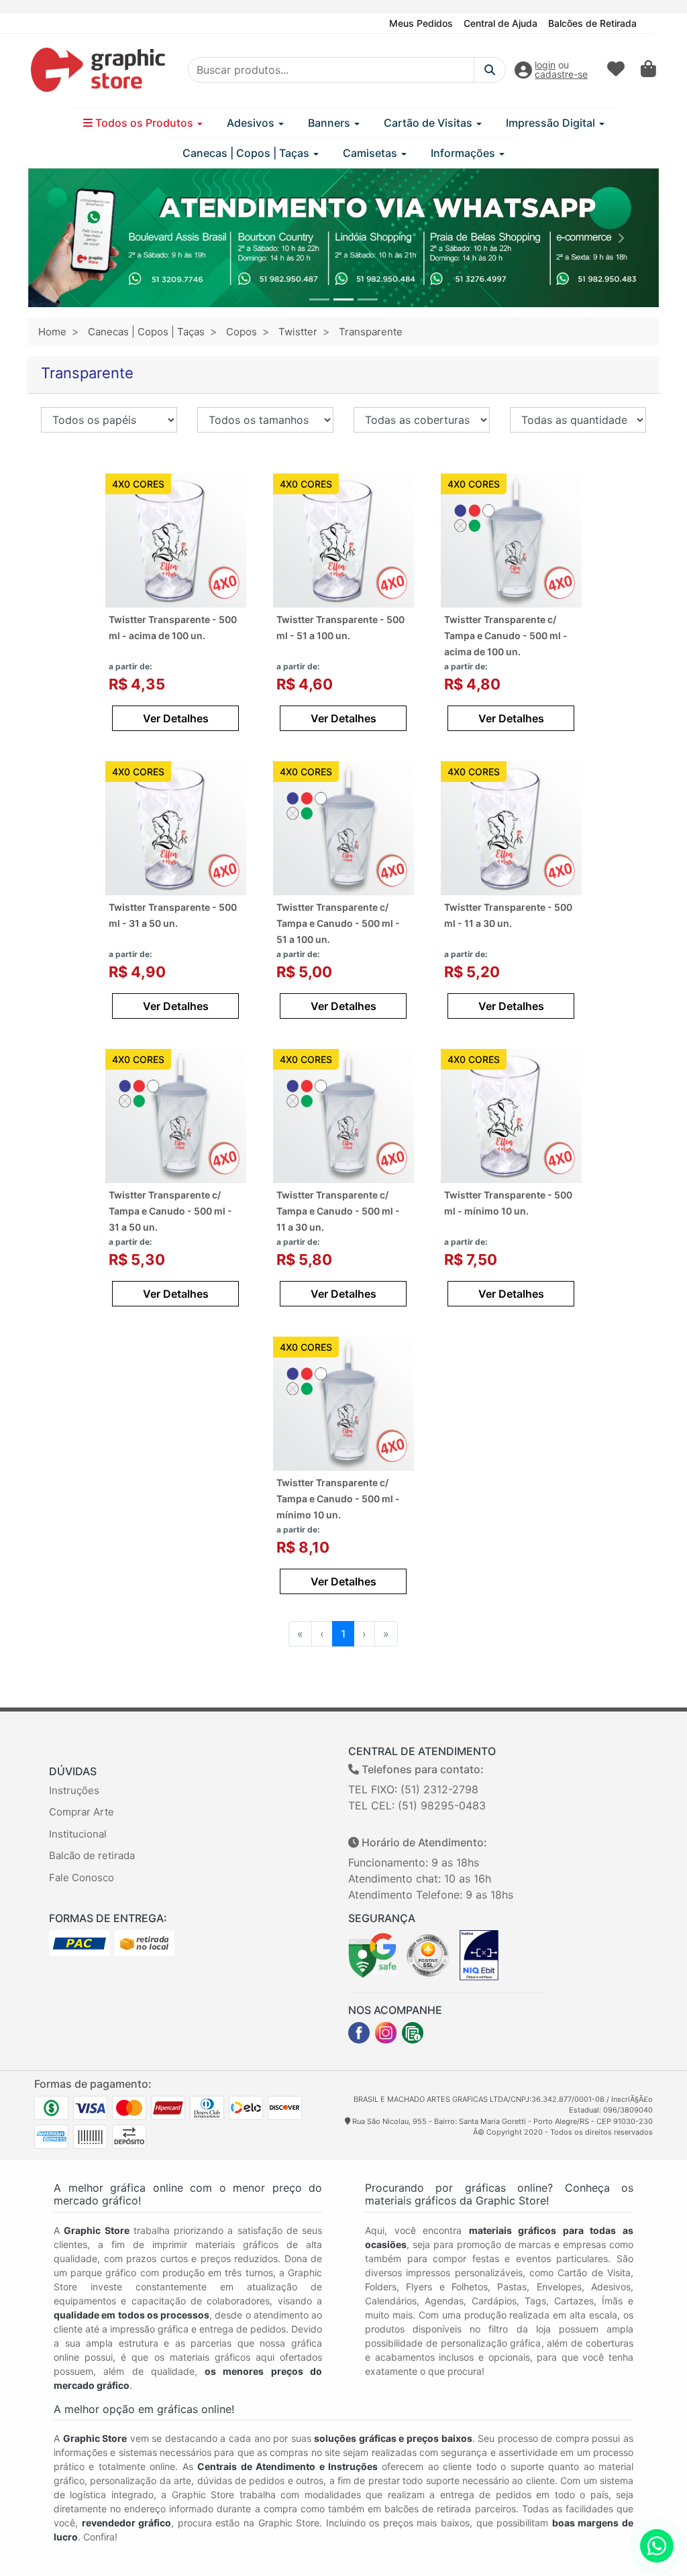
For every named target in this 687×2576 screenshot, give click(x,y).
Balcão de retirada (92, 1855)
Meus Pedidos (421, 23)
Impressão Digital (552, 123)
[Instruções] (413, 2033)
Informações (464, 153)
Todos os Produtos (144, 123)
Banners (330, 123)
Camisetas (371, 153)
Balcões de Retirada (592, 23)
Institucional (78, 1834)
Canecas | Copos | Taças (247, 153)
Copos (242, 332)
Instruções (74, 1790)
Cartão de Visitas (429, 123)
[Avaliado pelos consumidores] (479, 1954)
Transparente (371, 332)
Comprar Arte (82, 1812)
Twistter (298, 332)
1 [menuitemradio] (343, 1634)
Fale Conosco (82, 1878)
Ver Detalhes (176, 718)
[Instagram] (386, 2033)
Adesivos (252, 123)
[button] (66, 238)
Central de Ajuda (500, 23)
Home (52, 332)
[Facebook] (359, 2033)
